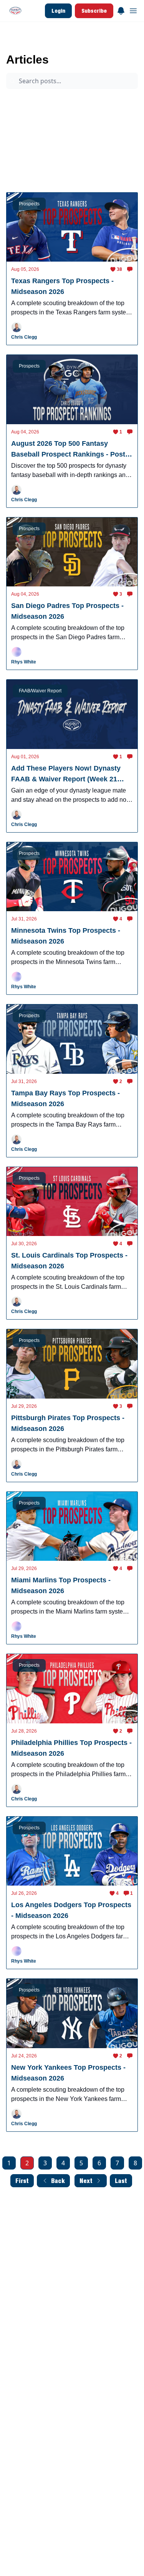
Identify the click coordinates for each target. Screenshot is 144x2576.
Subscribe (94, 11)
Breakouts (72, 145)
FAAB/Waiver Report (71, 130)
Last (121, 2181)
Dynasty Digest (29, 115)
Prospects (23, 101)
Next (86, 2181)
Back (58, 2181)
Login (58, 11)
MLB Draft (24, 159)
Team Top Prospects (83, 115)
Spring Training (29, 145)
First (22, 2181)
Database (23, 174)
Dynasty (108, 145)
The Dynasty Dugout (30, 44)
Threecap (23, 130)
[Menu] (121, 10)
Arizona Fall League (71, 101)
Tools (92, 159)
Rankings (60, 159)
